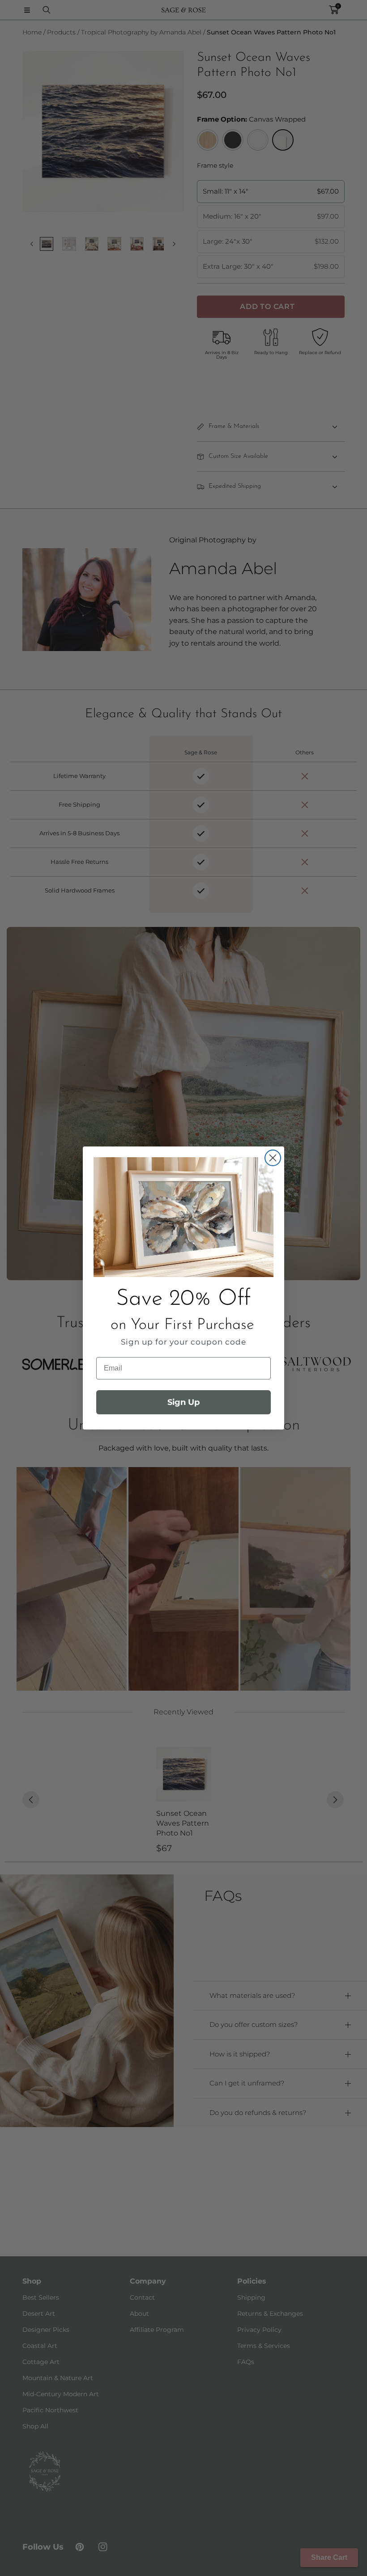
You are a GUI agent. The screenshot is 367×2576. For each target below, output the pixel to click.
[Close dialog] (273, 1158)
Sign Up (183, 1402)
